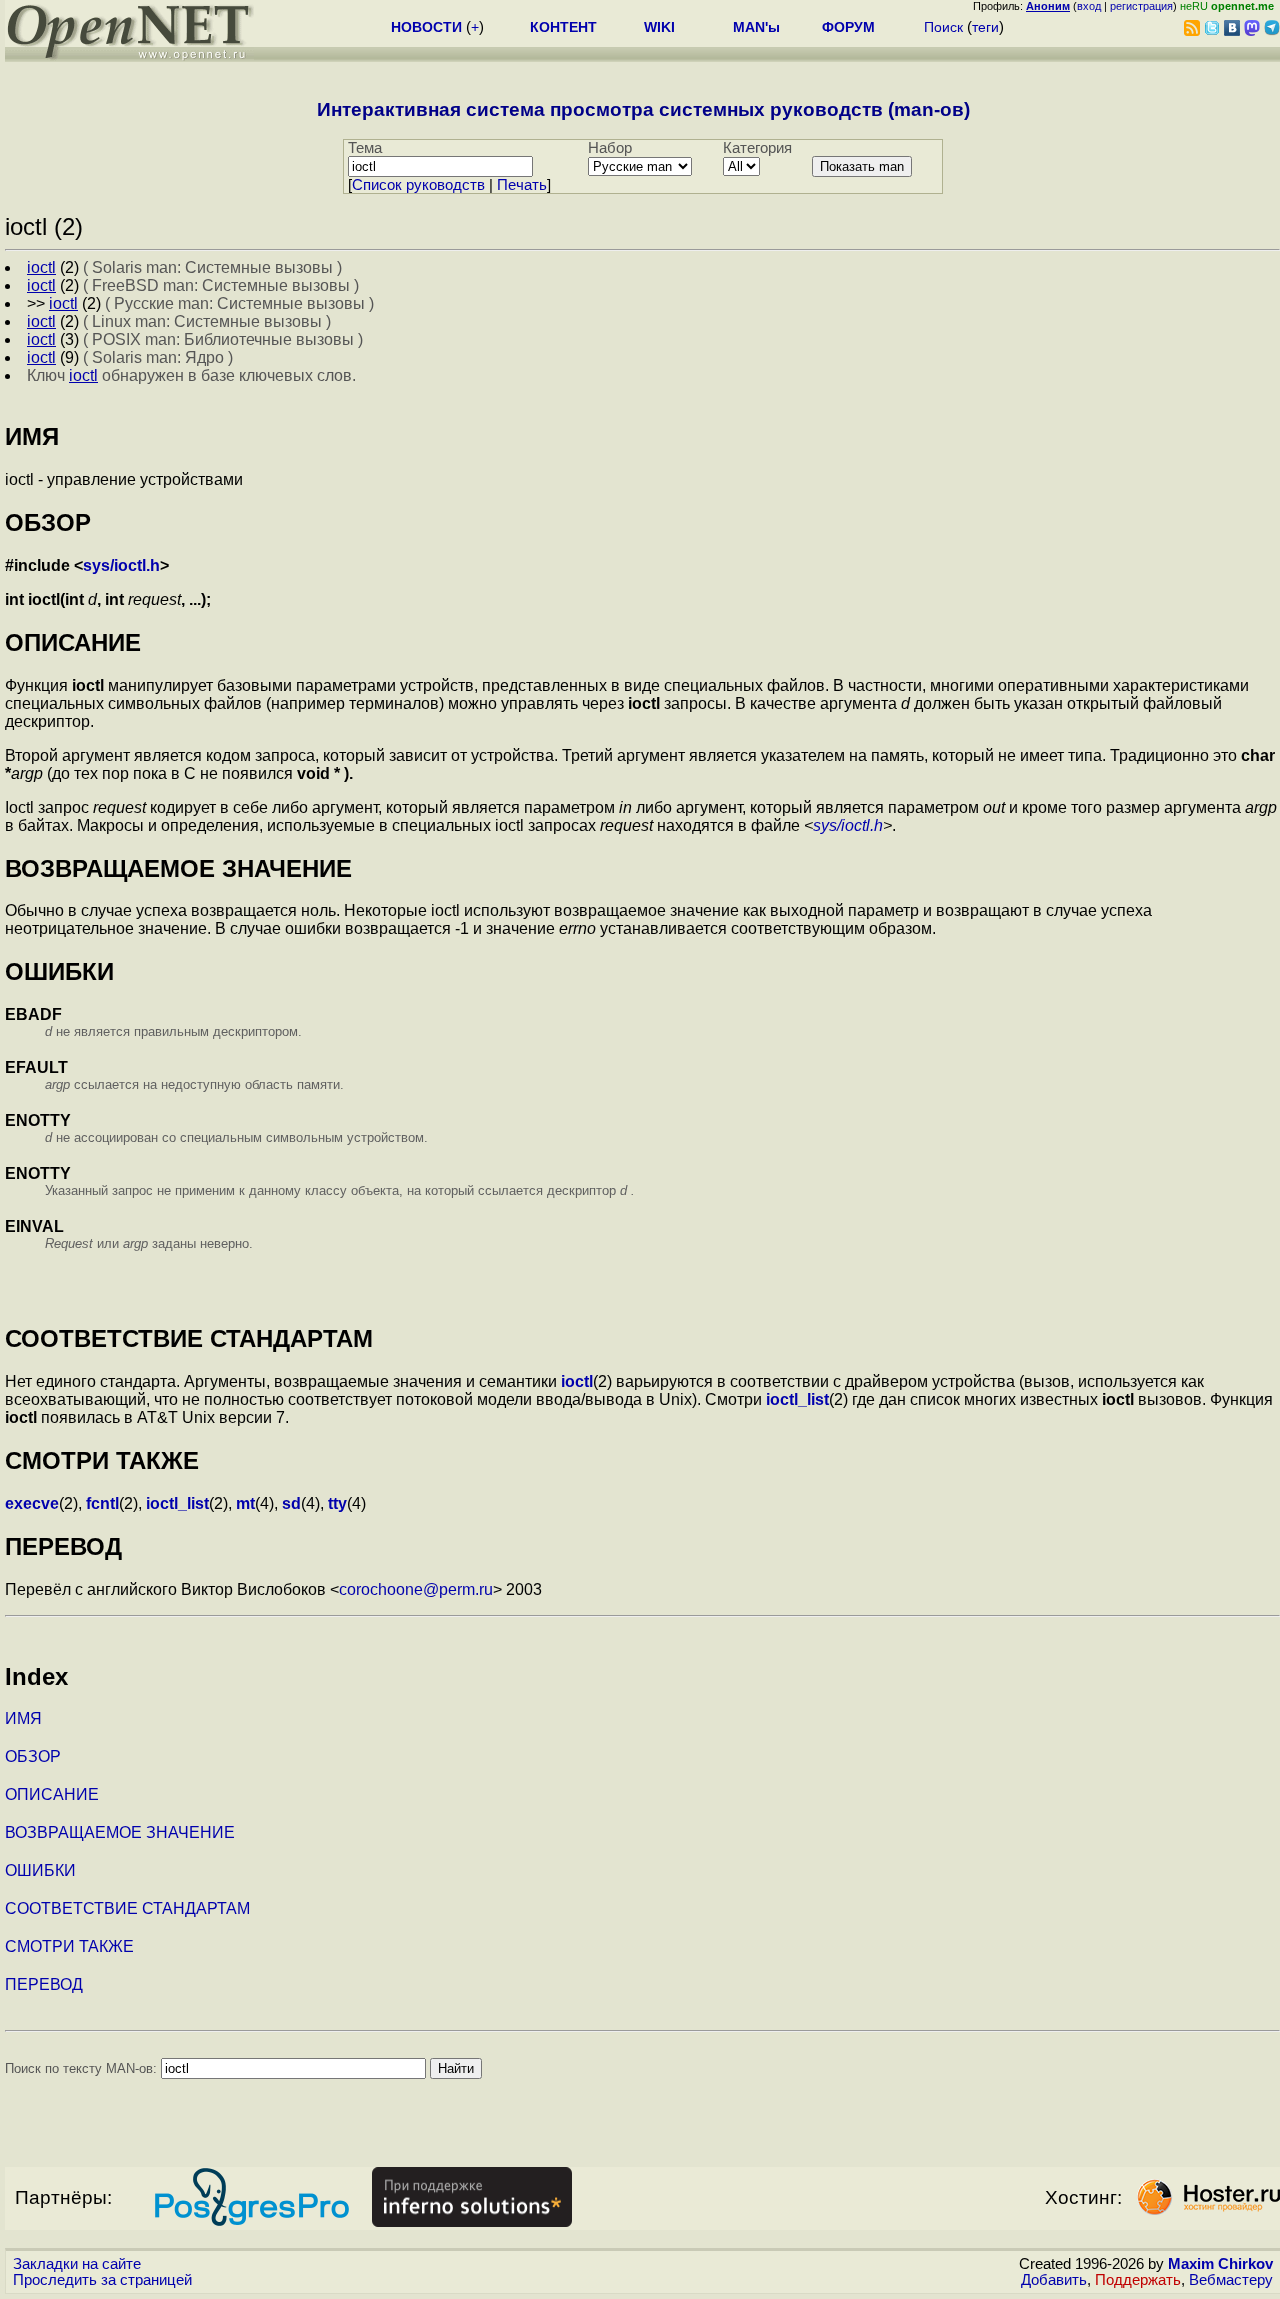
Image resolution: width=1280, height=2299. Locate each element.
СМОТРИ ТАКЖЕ (69, 1946)
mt (245, 1503)
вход (1089, 6)
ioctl (577, 1381)
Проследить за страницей (102, 2280)
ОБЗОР (33, 1756)
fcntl (102, 1503)
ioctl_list (797, 1399)
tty (337, 1503)
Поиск (943, 27)
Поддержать (1138, 2280)
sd (291, 1503)
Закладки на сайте (77, 2264)
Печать (522, 185)
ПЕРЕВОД (44, 1984)
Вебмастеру (1231, 2280)
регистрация (1141, 6)
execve (32, 1503)
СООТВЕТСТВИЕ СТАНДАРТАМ (127, 1908)
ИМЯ (23, 1718)
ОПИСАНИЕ (52, 1794)
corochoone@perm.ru (416, 1589)
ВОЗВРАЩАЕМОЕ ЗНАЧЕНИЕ (120, 1832)
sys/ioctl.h (121, 565)
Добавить (1054, 2280)
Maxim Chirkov (1220, 2264)
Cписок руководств (418, 185)
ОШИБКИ (40, 1870)
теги (985, 27)
